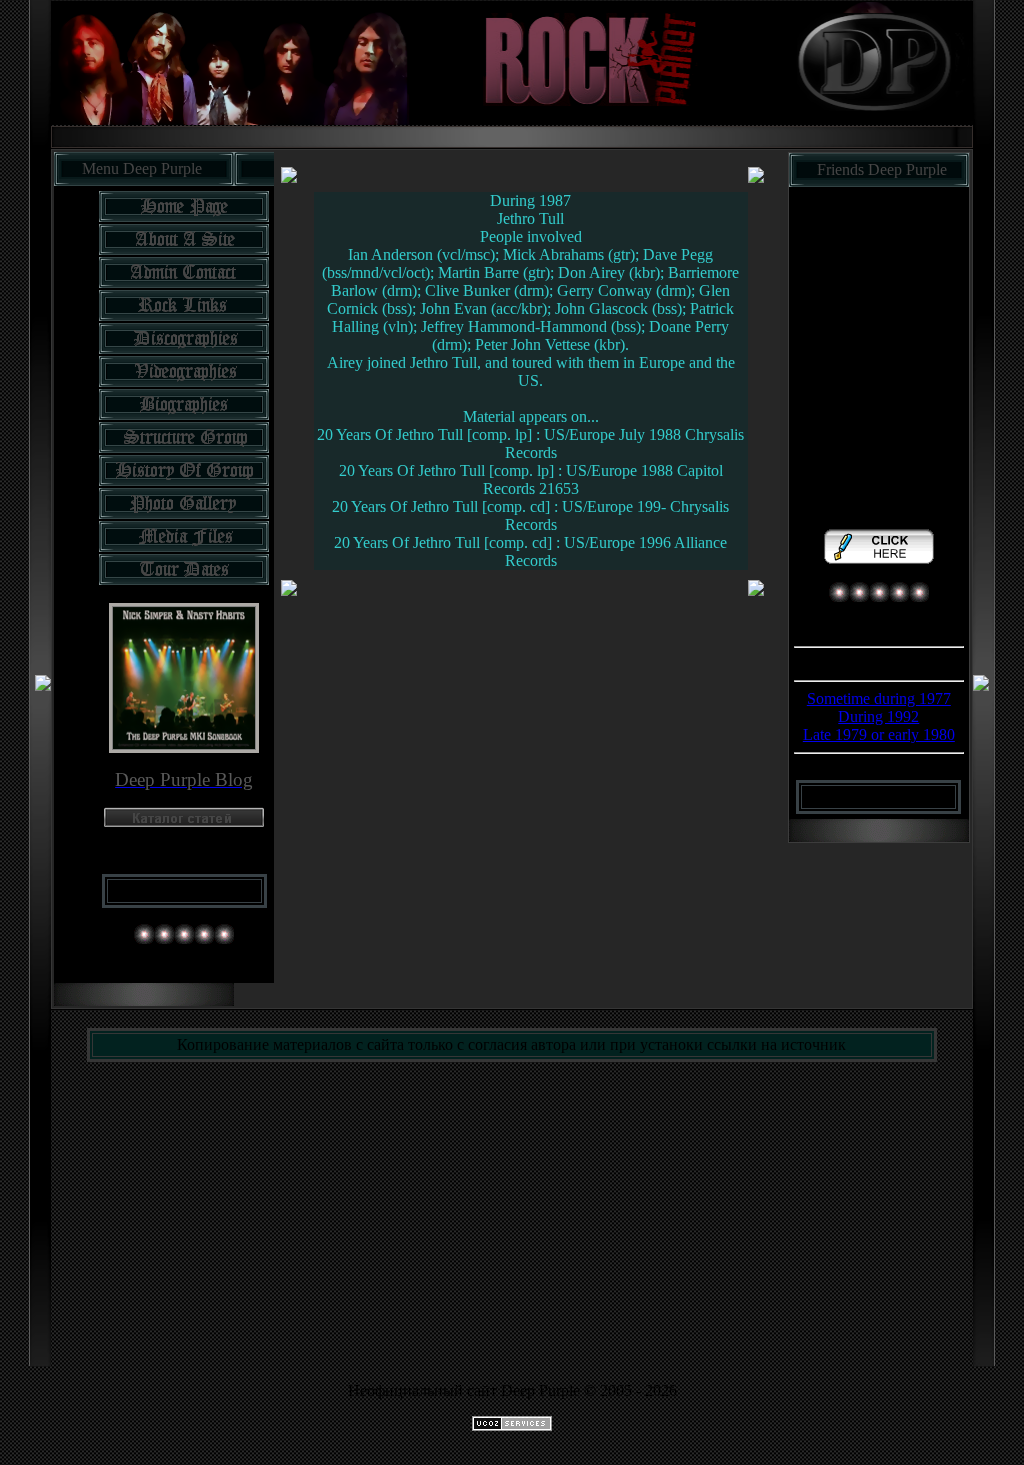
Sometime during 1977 (879, 698)
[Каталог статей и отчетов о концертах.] (184, 821)
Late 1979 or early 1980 (879, 734)
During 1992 (878, 716)
